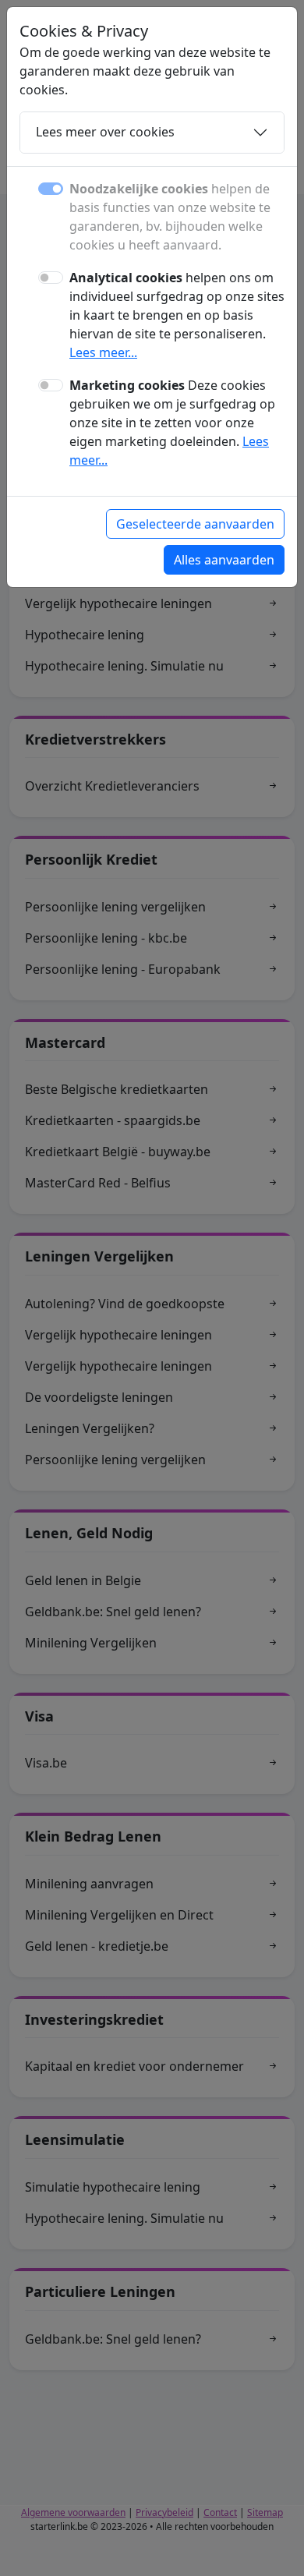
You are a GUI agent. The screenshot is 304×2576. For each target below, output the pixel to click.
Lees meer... (103, 352)
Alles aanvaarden (224, 560)
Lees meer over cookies (105, 132)
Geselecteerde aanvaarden (195, 524)
